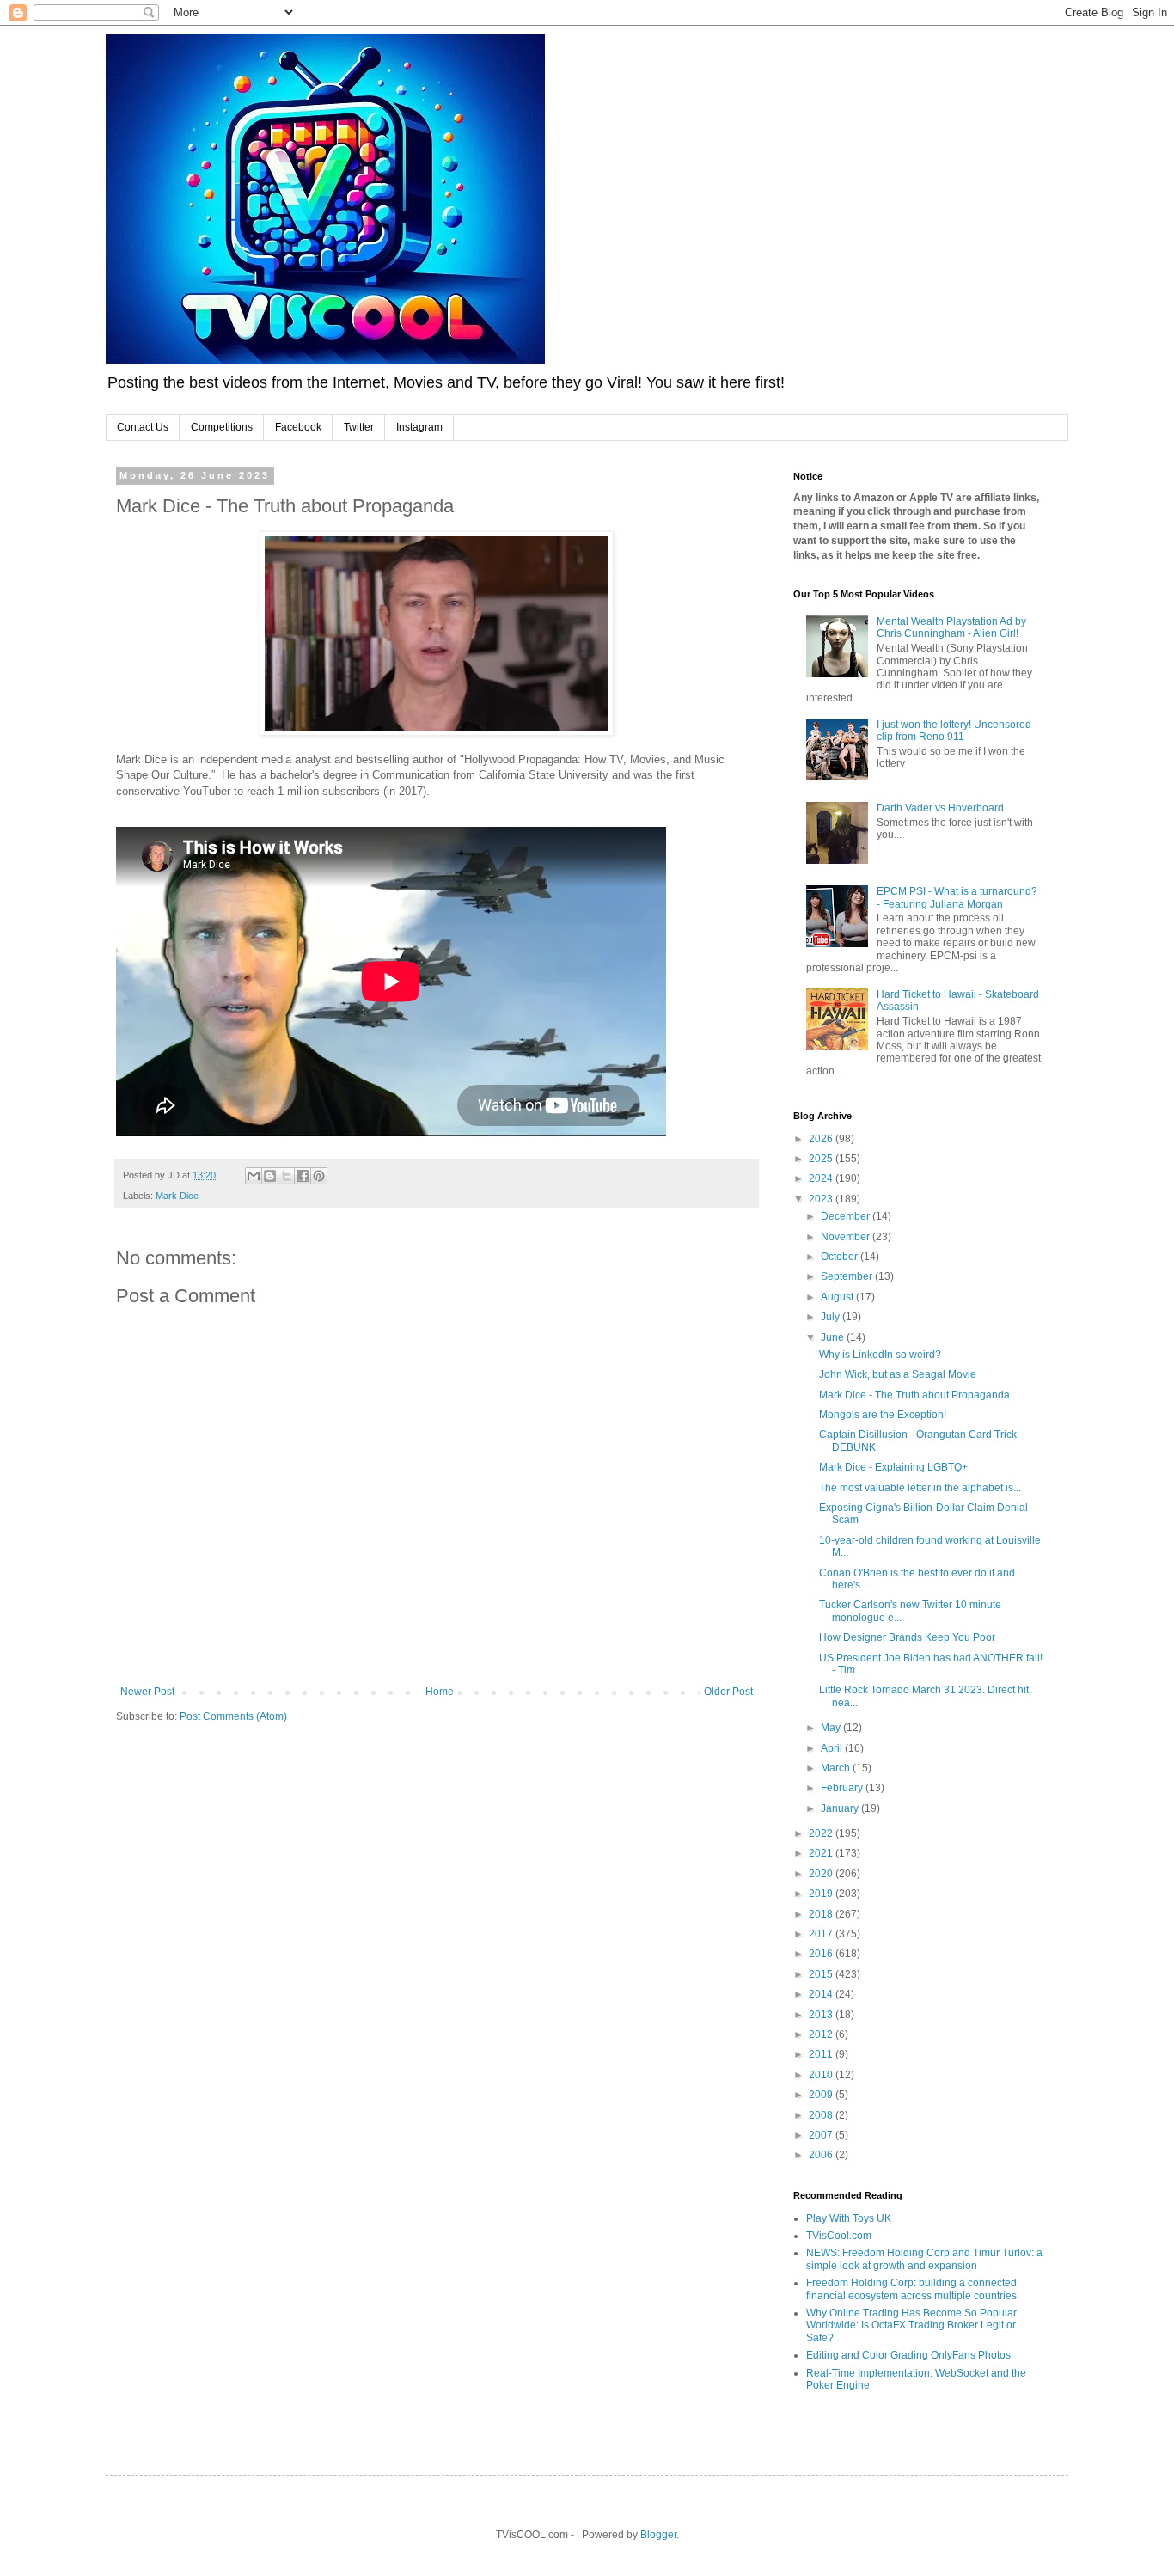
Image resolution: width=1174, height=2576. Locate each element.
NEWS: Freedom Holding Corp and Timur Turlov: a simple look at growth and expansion (924, 2259)
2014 (822, 1994)
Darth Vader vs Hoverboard (940, 808)
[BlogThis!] (270, 1176)
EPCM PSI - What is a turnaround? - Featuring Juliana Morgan (957, 897)
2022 (822, 1833)
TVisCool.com (839, 2236)
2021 (822, 1853)
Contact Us (143, 427)
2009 (822, 2095)
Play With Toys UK (849, 2218)
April (833, 1748)
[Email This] (254, 1176)
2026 (822, 1139)
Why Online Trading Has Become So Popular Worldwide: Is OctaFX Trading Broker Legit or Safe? (911, 2325)
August (838, 1297)
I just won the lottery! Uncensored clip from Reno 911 (954, 731)
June (834, 1337)
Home (440, 1692)
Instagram (419, 427)
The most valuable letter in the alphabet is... (920, 1488)
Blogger (658, 2535)
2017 (822, 1934)
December (847, 1216)
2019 (822, 1894)
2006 (822, 2155)
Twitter (359, 427)
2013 (822, 2015)
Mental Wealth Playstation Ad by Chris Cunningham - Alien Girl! (951, 627)
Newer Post (147, 1692)
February (843, 1788)
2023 (822, 1199)
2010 (822, 2075)
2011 (822, 2054)
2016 (822, 1954)
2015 (822, 1974)
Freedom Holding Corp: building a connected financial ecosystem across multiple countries (911, 2289)
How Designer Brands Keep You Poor (907, 1637)
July (832, 1317)
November (847, 1237)
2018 (822, 1914)
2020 (822, 1874)
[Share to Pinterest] (319, 1176)
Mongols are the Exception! (883, 1415)
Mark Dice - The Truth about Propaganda (914, 1395)
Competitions (222, 427)
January (841, 1808)
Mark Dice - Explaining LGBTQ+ (893, 1467)
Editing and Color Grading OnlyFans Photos (908, 2355)
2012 (822, 2034)
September (848, 1276)
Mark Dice (177, 1196)
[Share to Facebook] (303, 1176)
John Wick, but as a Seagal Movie (898, 1374)
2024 (822, 1178)
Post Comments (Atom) (233, 1716)
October (841, 1257)
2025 (822, 1159)
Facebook (298, 427)
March (837, 1768)
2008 (822, 2115)
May (832, 1728)
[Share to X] (286, 1176)
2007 (822, 2135)
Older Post (728, 1692)
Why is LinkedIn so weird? (880, 1355)
